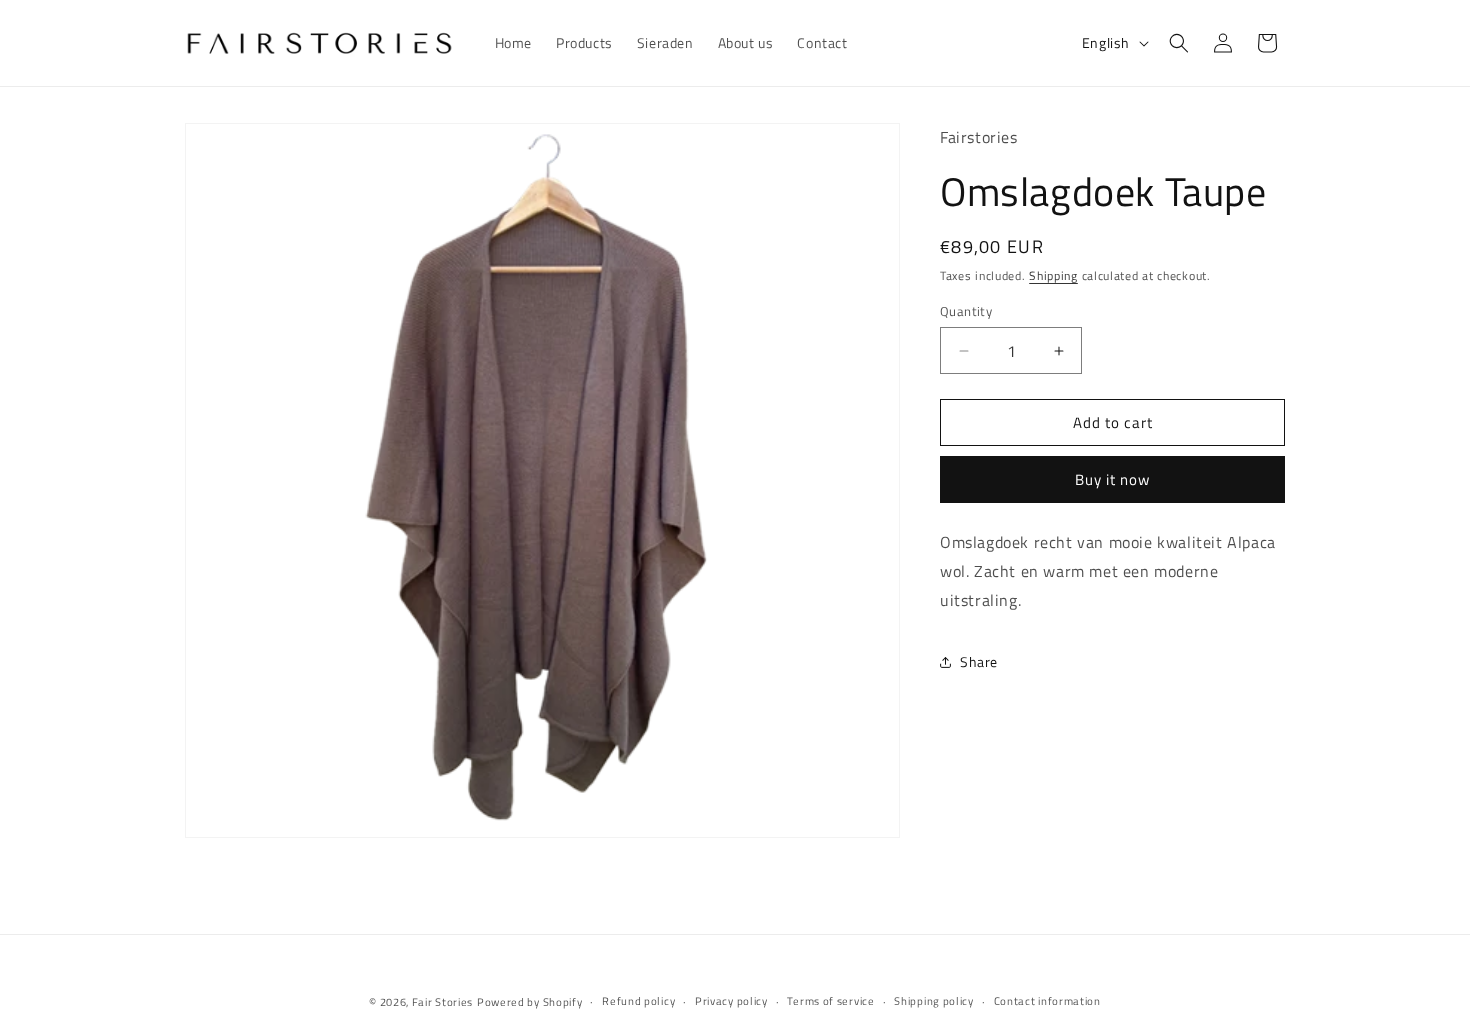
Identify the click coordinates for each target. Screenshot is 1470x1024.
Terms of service (830, 1001)
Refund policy (638, 1001)
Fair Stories (442, 1002)
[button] (1179, 43)
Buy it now (1112, 479)
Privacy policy (731, 1001)
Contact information (1047, 1001)
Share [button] (979, 661)
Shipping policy (934, 1001)
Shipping (1053, 275)
